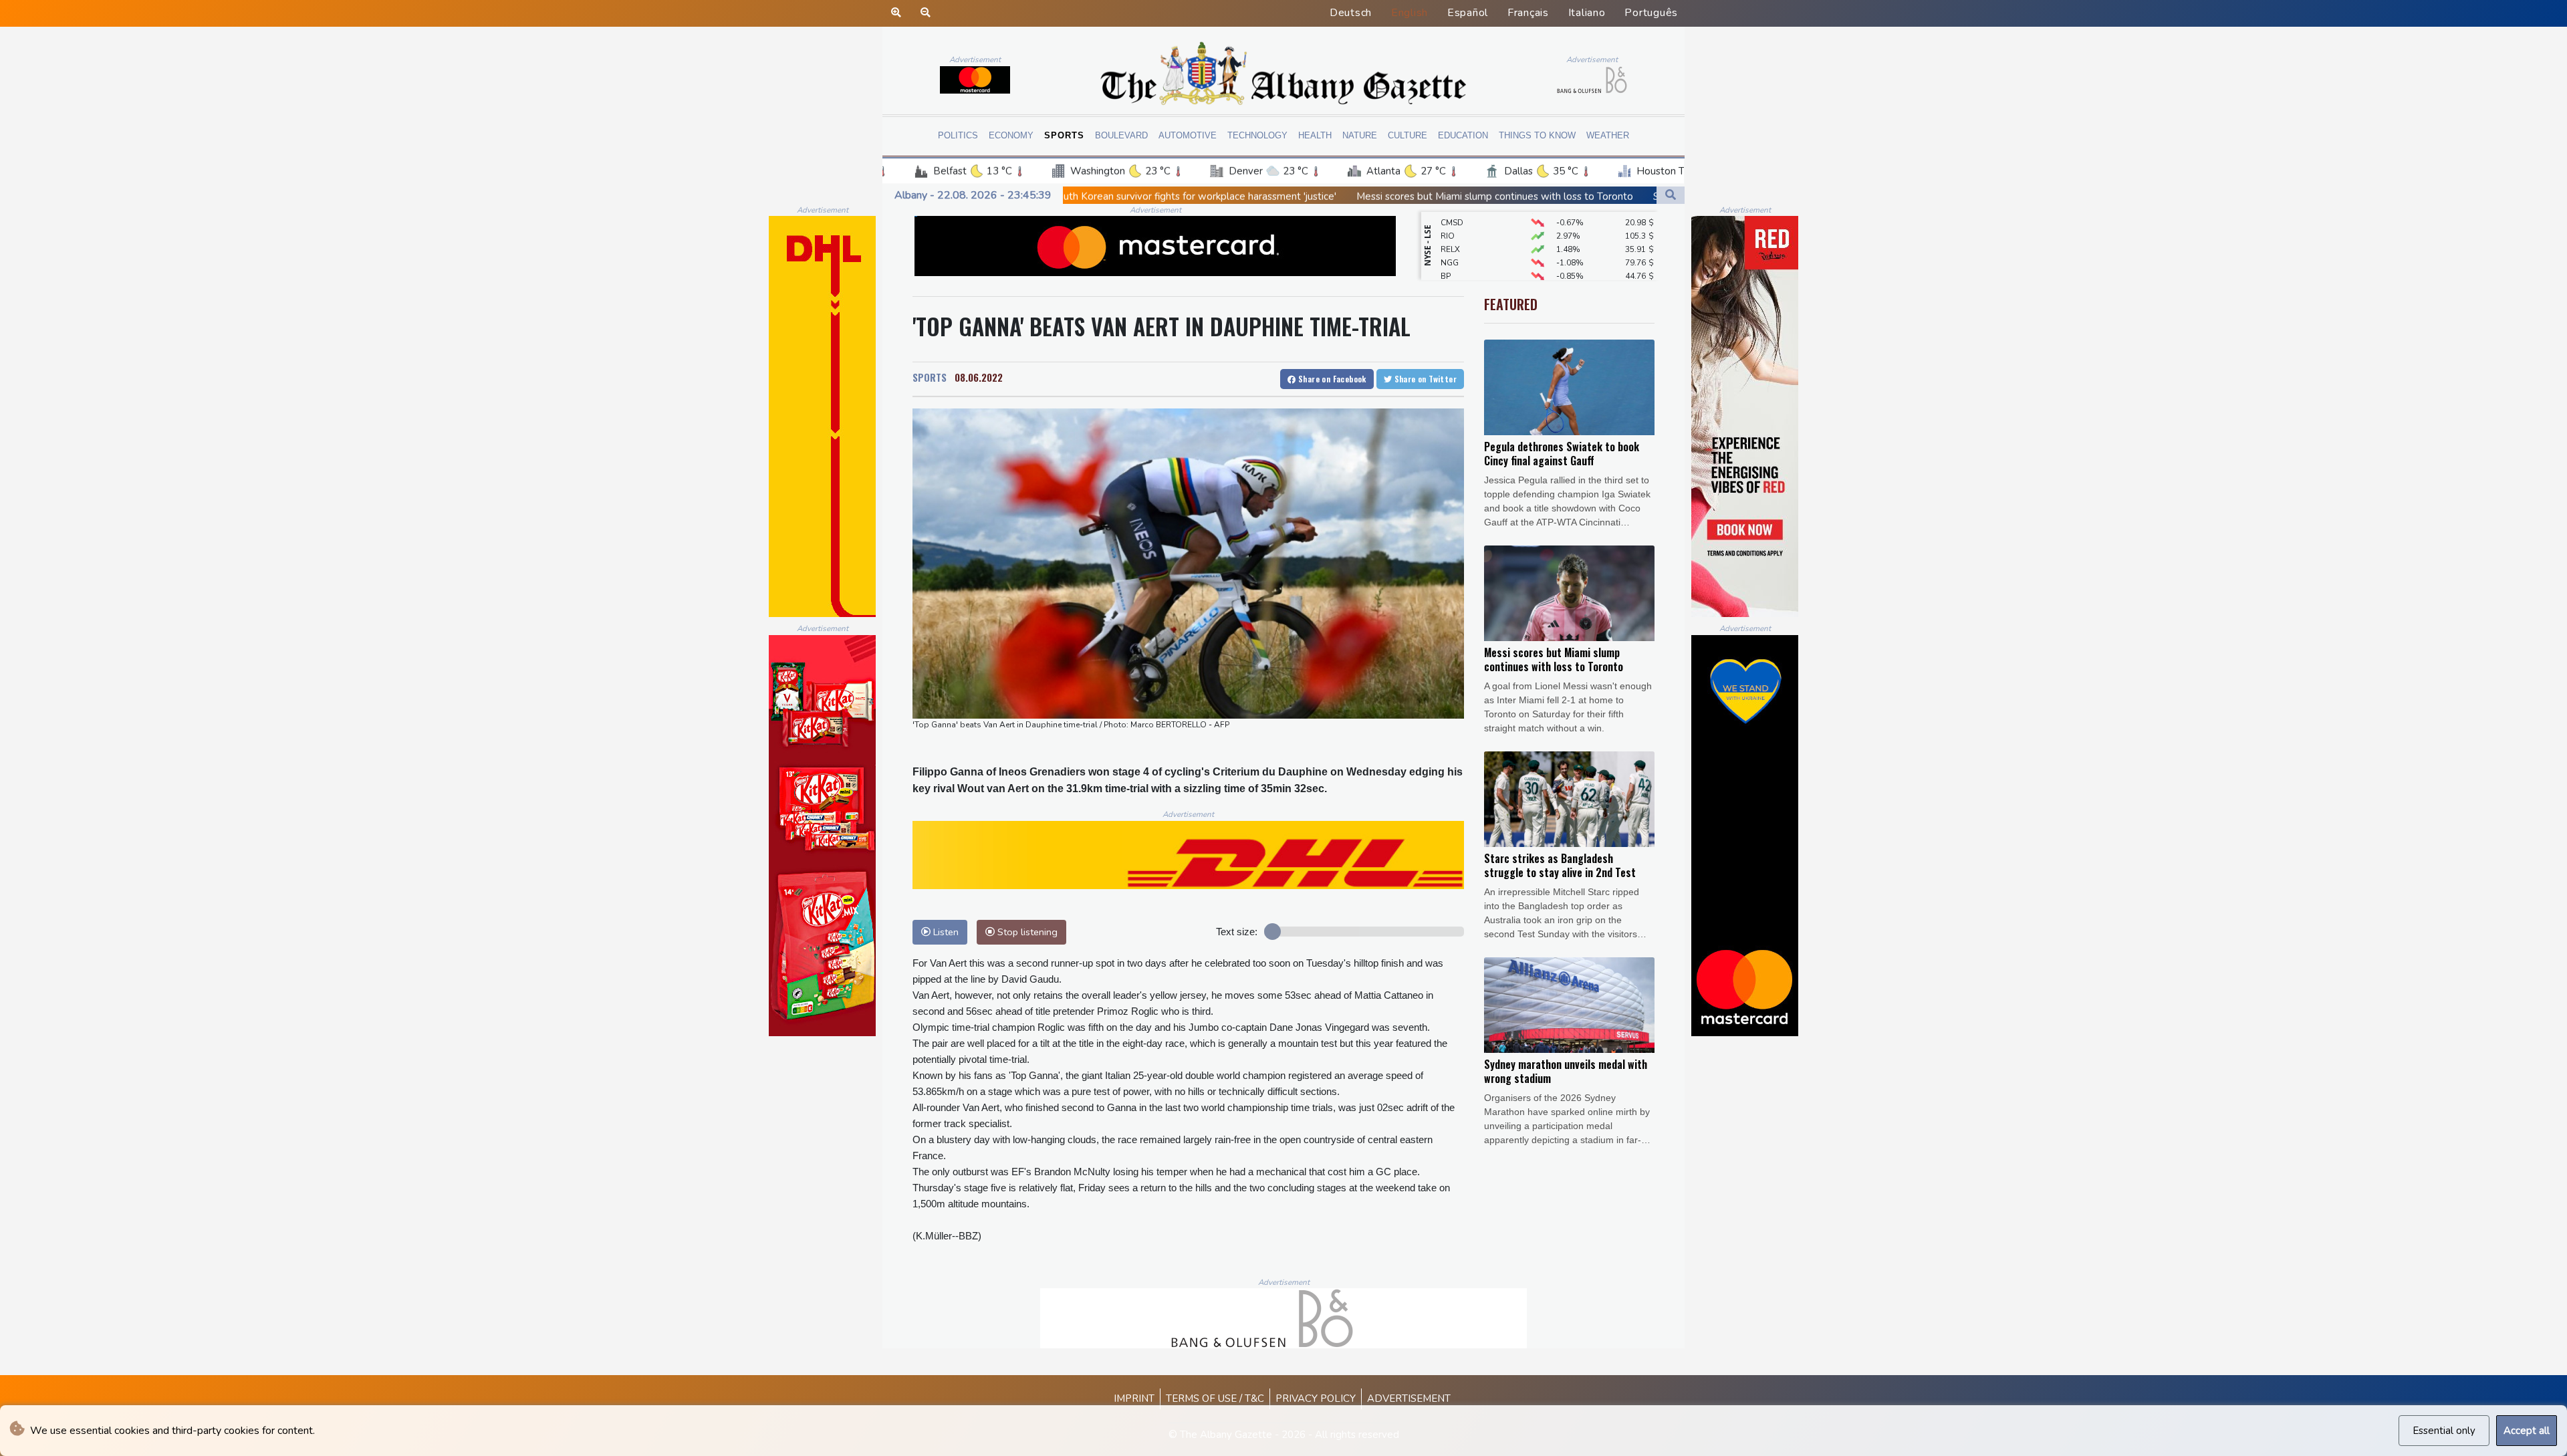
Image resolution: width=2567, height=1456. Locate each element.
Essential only (2444, 1431)
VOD (1450, 257)
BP (1446, 243)
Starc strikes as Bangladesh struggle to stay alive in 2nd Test (1599, 197)
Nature (1360, 135)
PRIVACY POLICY (1316, 1399)
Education (1463, 135)
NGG (1450, 230)
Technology (1257, 135)
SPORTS (930, 377)
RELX (1450, 217)
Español (1468, 13)
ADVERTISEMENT (1409, 1399)
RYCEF (1453, 270)
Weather (1608, 135)
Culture (1408, 135)
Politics (958, 135)
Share (1331, 379)
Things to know (1537, 135)
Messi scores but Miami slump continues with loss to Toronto (1302, 197)
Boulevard (1121, 135)
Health (1315, 135)
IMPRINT (1134, 1399)
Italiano (1587, 13)
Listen (945, 932)
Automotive (1188, 135)
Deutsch (1351, 13)
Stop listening (1026, 932)
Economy (1011, 135)
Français (1528, 13)
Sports (1064, 135)
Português (1651, 13)
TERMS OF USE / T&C (1215, 1399)
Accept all (2527, 1431)
